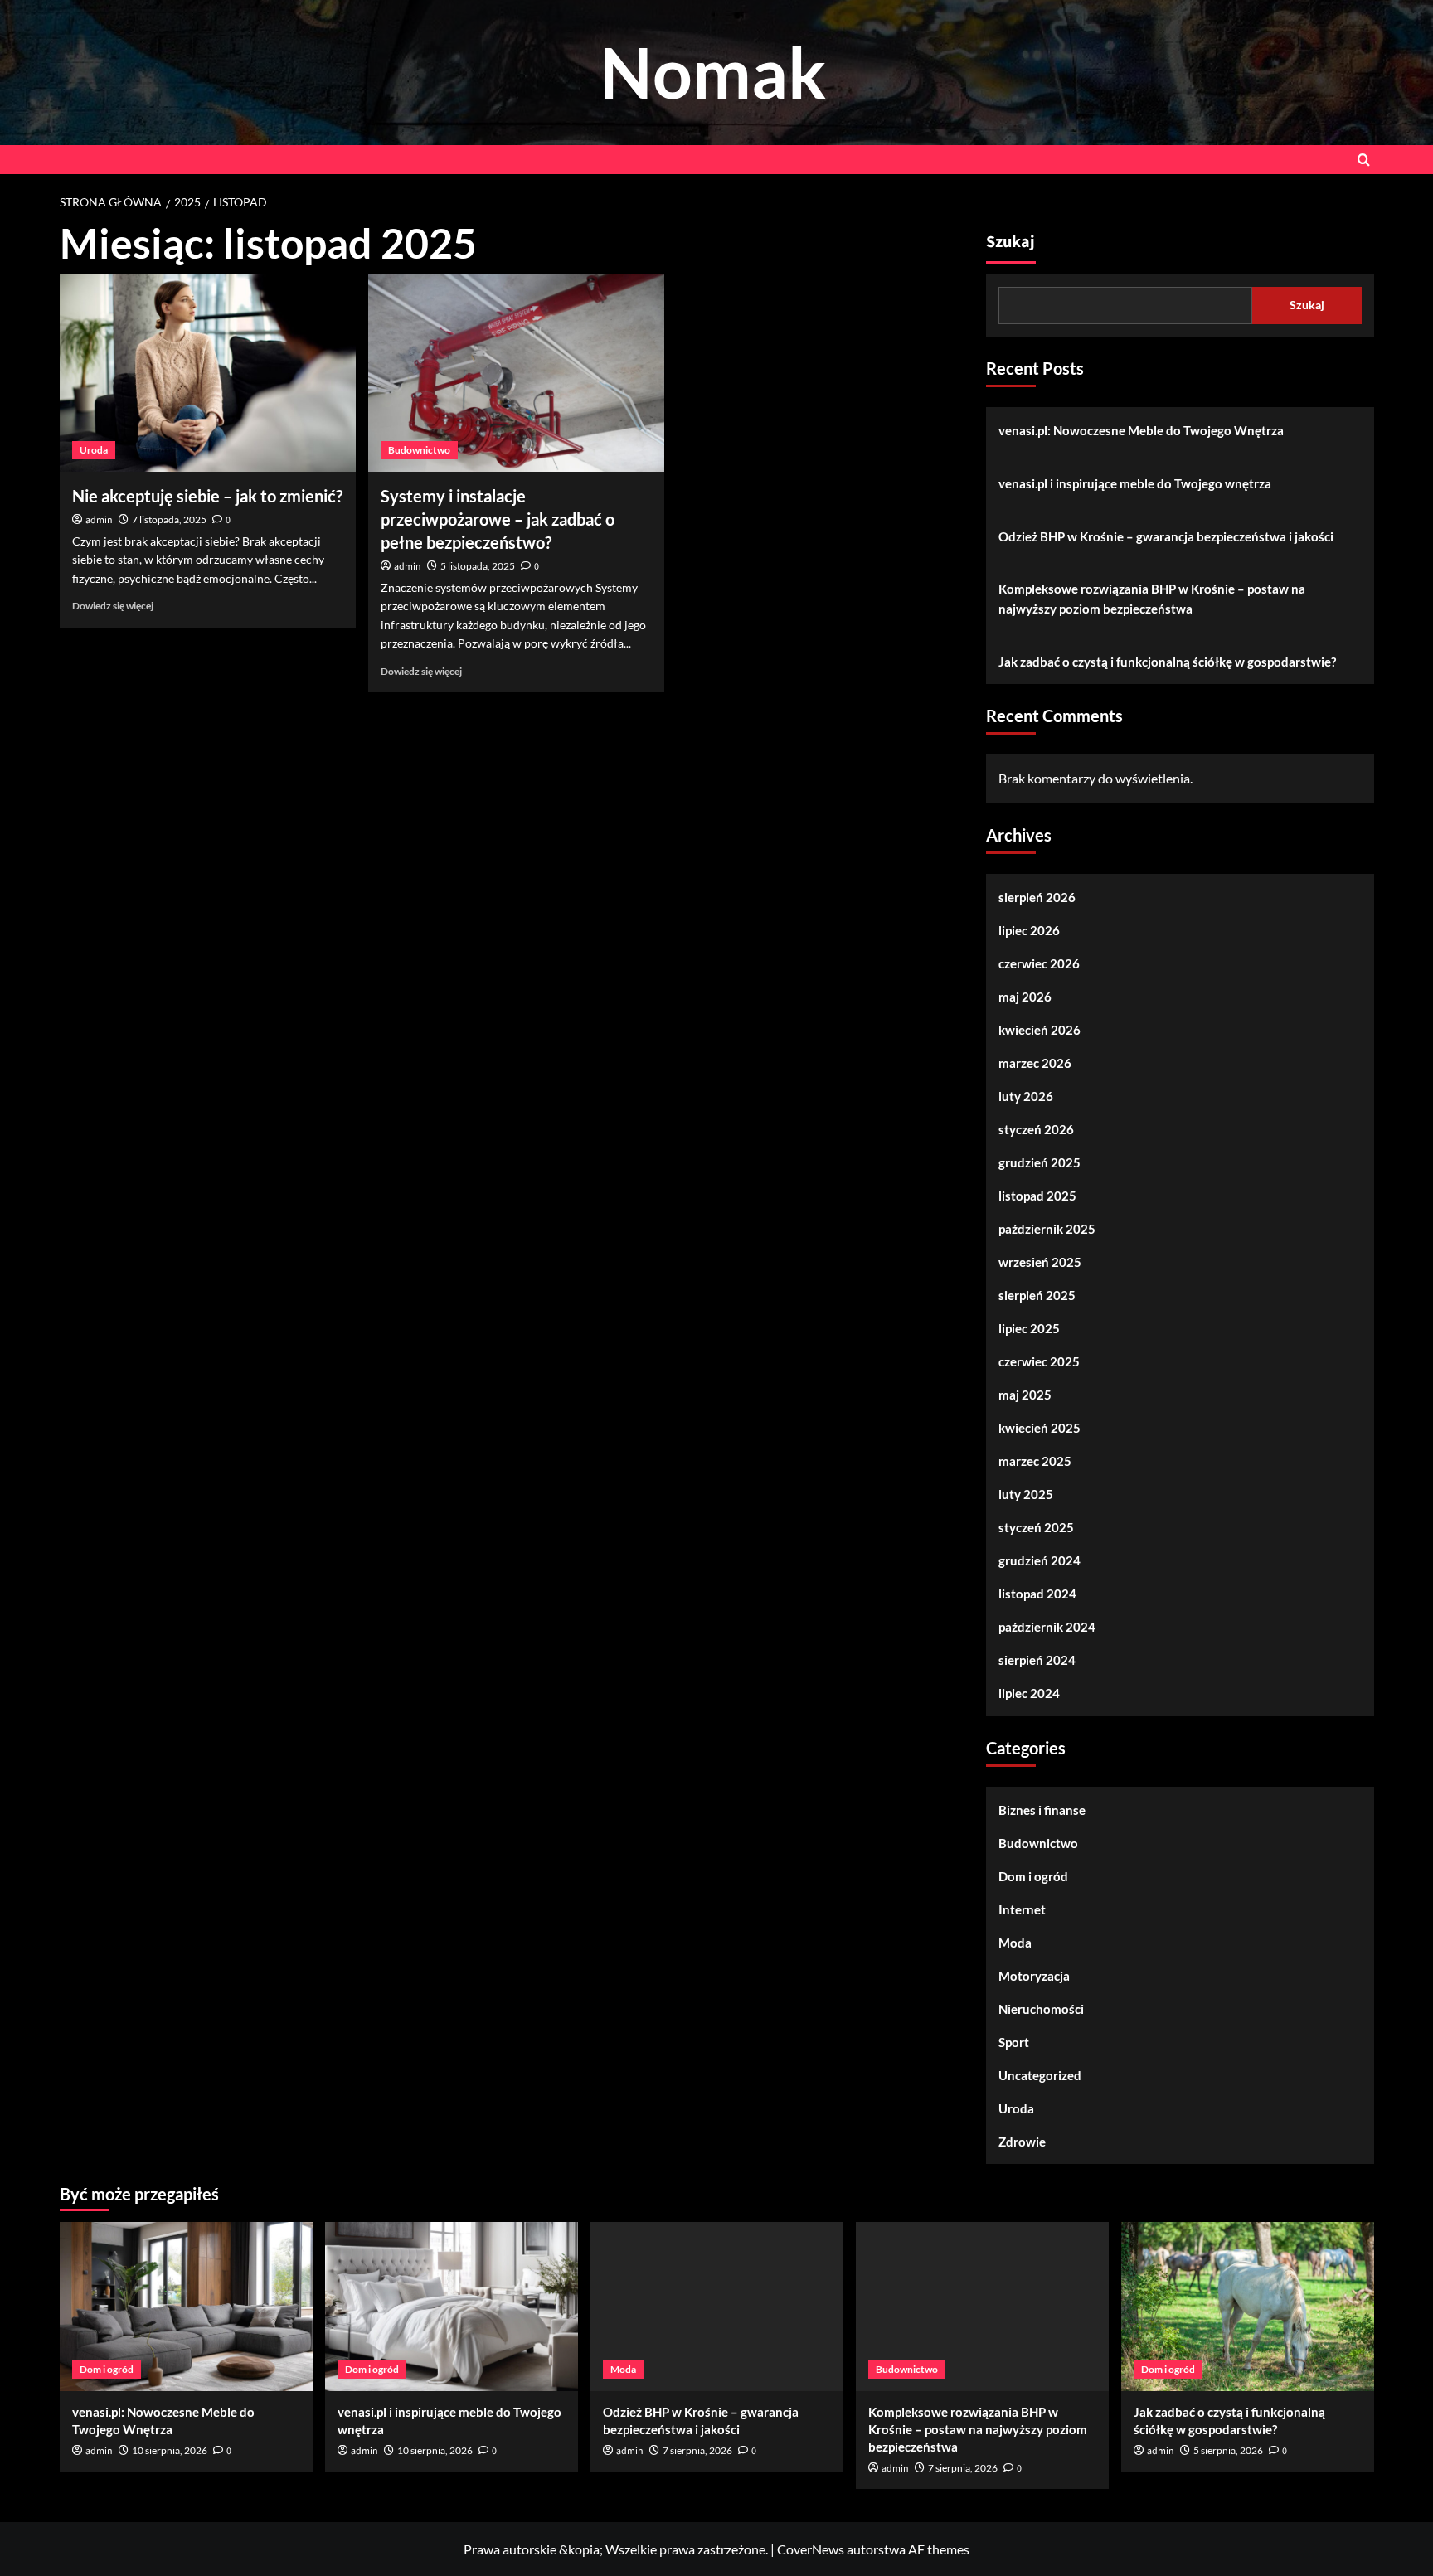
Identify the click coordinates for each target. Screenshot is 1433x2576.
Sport (1014, 2042)
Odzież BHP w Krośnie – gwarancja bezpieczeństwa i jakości (1166, 536)
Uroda (94, 450)
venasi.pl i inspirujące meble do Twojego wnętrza (1135, 483)
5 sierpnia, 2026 (1228, 2450)
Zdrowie (1022, 2142)
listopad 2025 (1037, 1196)
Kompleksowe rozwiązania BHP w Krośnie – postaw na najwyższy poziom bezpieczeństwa (1152, 599)
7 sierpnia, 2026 (697, 2450)
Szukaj (1010, 242)
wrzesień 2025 (1040, 1262)
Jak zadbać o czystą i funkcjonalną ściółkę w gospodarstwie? (1167, 662)
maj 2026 (1025, 997)
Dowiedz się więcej (113, 606)
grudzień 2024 (1040, 1560)
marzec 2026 (1035, 1063)
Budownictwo (419, 450)
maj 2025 (1025, 1395)
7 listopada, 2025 (169, 519)
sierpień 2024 (1037, 1660)
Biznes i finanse (1042, 1810)
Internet (1022, 1909)
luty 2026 (1026, 1096)
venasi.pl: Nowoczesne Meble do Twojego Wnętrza (1141, 430)
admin (99, 520)
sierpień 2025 (1037, 1295)
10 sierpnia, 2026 (170, 2450)
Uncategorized (1040, 2075)
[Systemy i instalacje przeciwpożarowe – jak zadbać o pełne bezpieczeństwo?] (516, 373)
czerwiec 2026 (1039, 963)
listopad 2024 (1037, 1594)
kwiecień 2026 (1040, 1030)
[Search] (1364, 160)
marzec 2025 (1035, 1461)
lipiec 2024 (1029, 1693)
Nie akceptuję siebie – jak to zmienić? (207, 496)
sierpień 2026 (1037, 897)
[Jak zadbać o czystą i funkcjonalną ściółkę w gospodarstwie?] (1248, 2306)
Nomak (713, 72)
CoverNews (811, 2549)
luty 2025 (1026, 1494)
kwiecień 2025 (1040, 1428)
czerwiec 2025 (1039, 1361)
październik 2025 (1047, 1229)
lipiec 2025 (1029, 1328)
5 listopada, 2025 (478, 566)
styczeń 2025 (1036, 1527)
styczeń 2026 (1036, 1129)
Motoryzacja (1034, 1976)
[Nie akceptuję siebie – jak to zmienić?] (208, 373)
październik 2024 (1047, 1627)
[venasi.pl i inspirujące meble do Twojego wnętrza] (452, 2306)
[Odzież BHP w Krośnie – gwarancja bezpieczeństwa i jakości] (717, 2306)
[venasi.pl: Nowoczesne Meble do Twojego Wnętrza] (186, 2306)
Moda (1015, 1943)
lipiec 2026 (1029, 930)
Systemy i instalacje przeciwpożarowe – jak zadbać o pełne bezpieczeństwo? (498, 519)
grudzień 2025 (1040, 1162)
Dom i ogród (1033, 1876)
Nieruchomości (1041, 2009)
